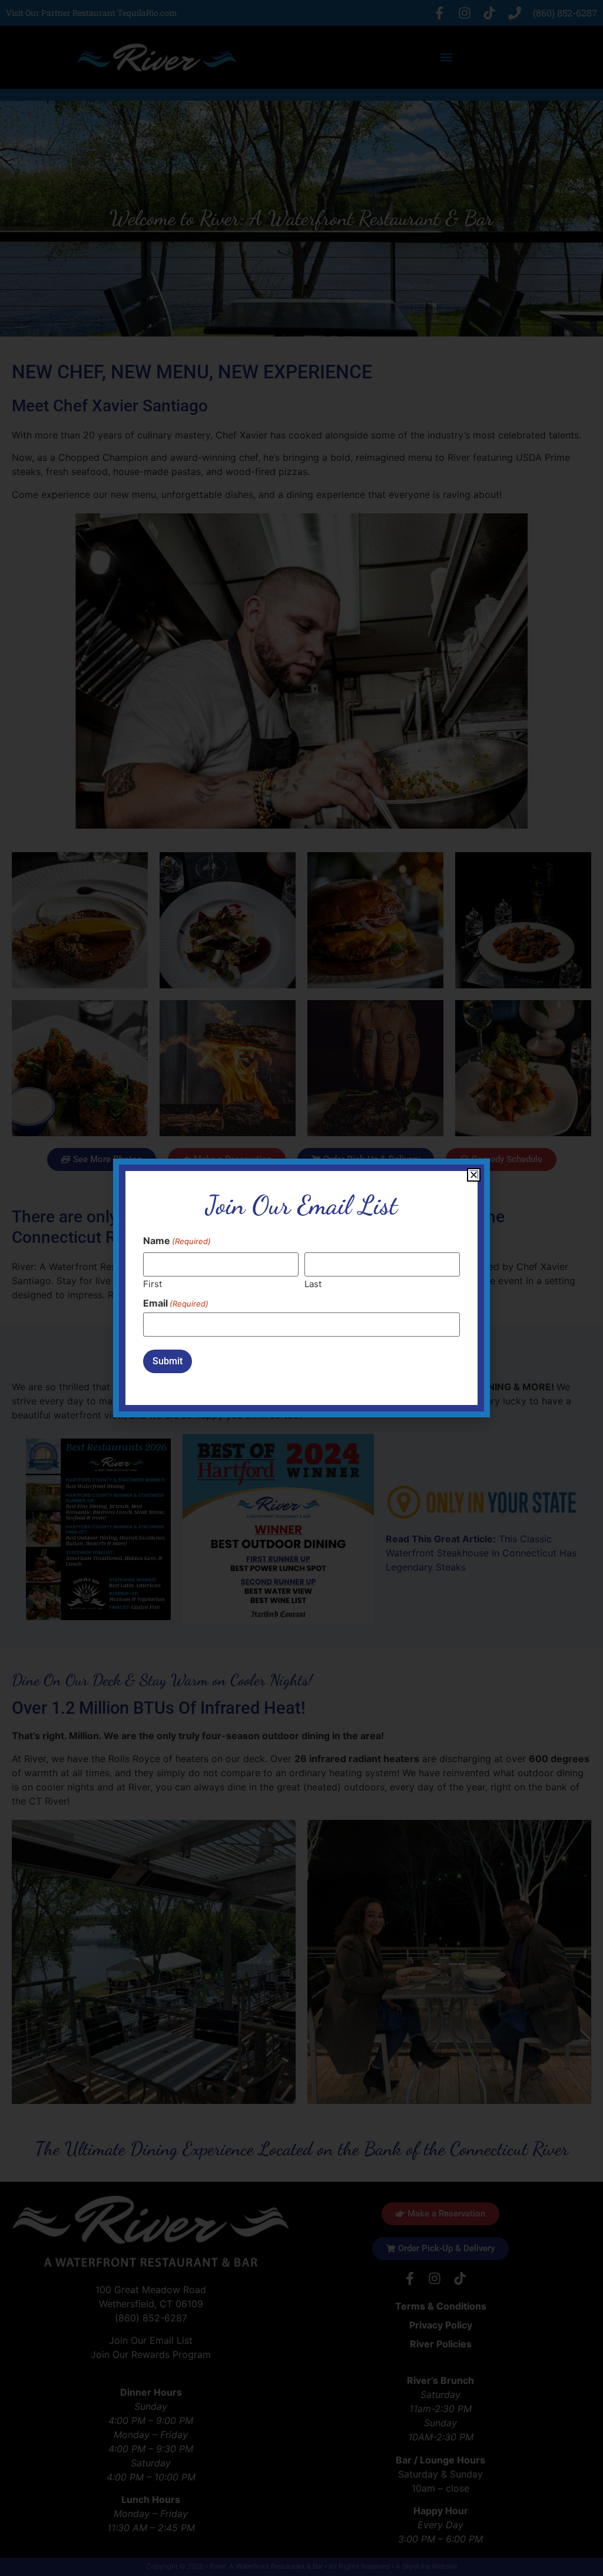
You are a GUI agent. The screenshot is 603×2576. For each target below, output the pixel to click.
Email (176, 1303)
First (153, 1283)
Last (313, 1283)
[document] (301, 1288)
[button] (474, 1175)
